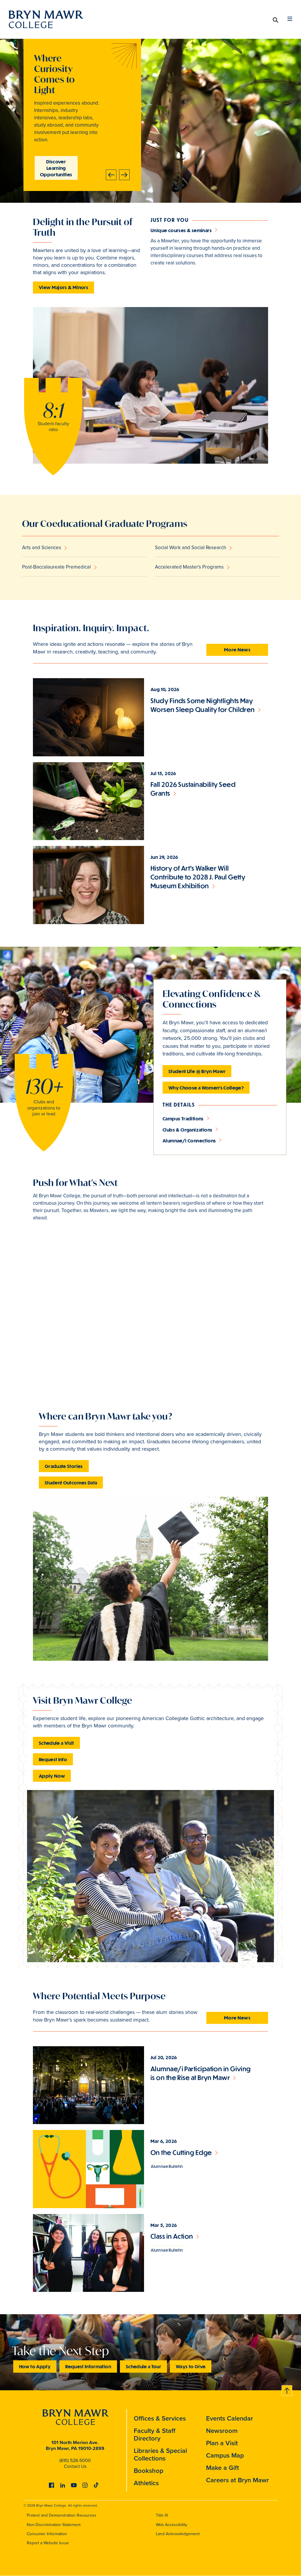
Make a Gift (223, 2468)
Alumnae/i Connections (189, 1140)
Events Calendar (230, 2418)
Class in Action (172, 2236)
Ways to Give (191, 2366)
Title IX (162, 2515)
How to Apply (35, 2366)
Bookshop (149, 2471)
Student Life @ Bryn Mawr (197, 1071)
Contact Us (75, 2466)
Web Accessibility (172, 2525)
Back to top (287, 2390)
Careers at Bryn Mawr (238, 2480)
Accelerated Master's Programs (189, 567)
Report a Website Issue (48, 2543)
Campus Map (225, 2455)
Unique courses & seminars (181, 230)
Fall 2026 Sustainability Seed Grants (193, 789)
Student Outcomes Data (71, 1483)
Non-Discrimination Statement (54, 2525)
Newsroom (222, 2431)
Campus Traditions (183, 1118)
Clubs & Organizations (187, 1130)
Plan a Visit (222, 2443)
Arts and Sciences (42, 548)
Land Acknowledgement (178, 2534)
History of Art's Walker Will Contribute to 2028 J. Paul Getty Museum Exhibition (198, 877)
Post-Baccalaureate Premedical (56, 567)
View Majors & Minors (63, 287)
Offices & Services (160, 2418)
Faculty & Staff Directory (155, 2435)
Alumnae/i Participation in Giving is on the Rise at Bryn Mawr (201, 2073)
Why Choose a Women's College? (206, 1088)
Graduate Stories (64, 1466)
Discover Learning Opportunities (56, 168)
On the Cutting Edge (181, 2152)
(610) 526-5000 (75, 2460)
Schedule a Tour (143, 2366)
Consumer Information (47, 2534)
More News (237, 650)
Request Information (88, 2366)
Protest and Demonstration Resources (62, 2515)
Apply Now (52, 1776)
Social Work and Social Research (190, 548)
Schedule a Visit (56, 1743)
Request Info (53, 1759)
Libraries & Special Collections (160, 2455)
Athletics (146, 2483)
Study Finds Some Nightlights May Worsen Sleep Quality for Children (203, 705)
